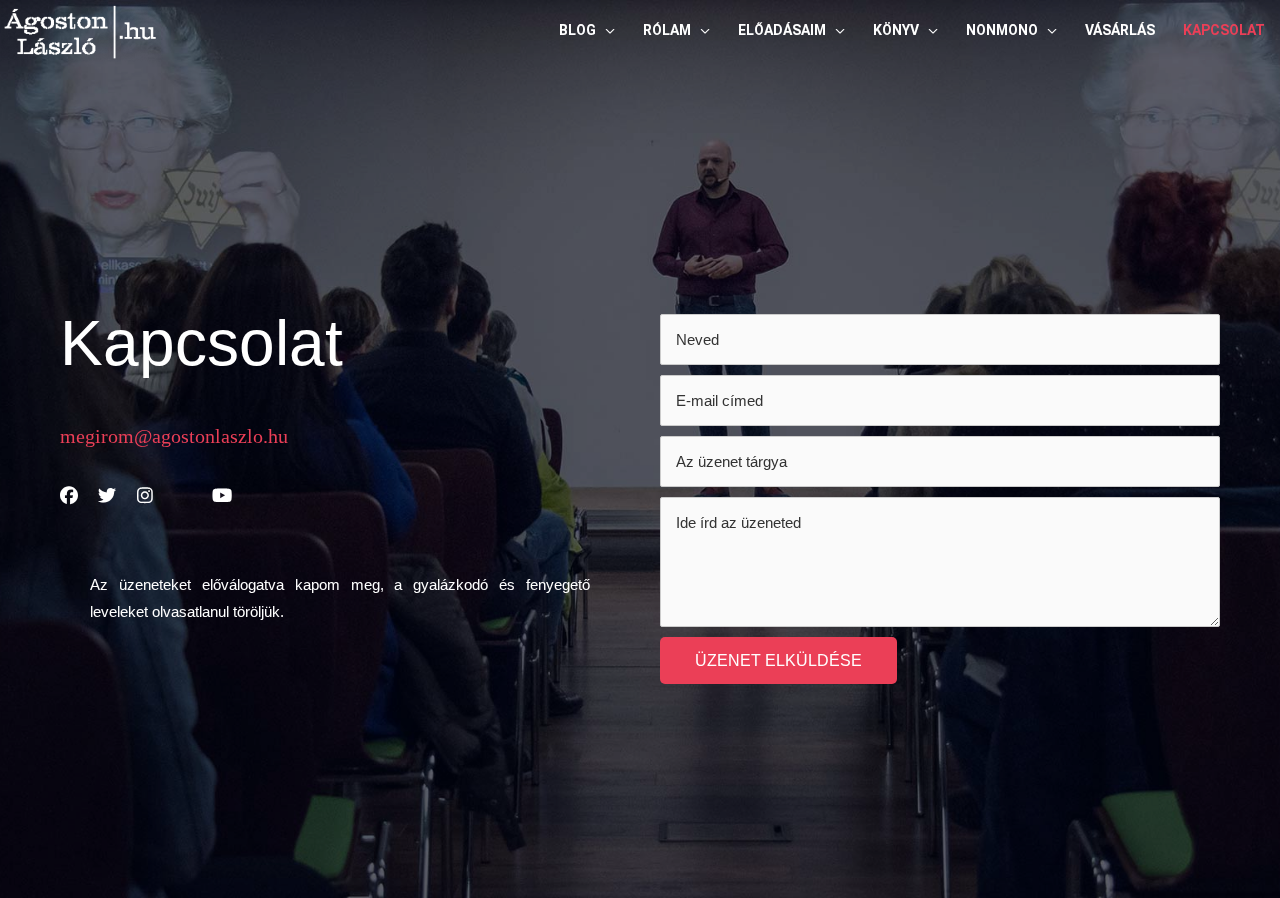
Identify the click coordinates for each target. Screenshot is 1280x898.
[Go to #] (69, 497)
